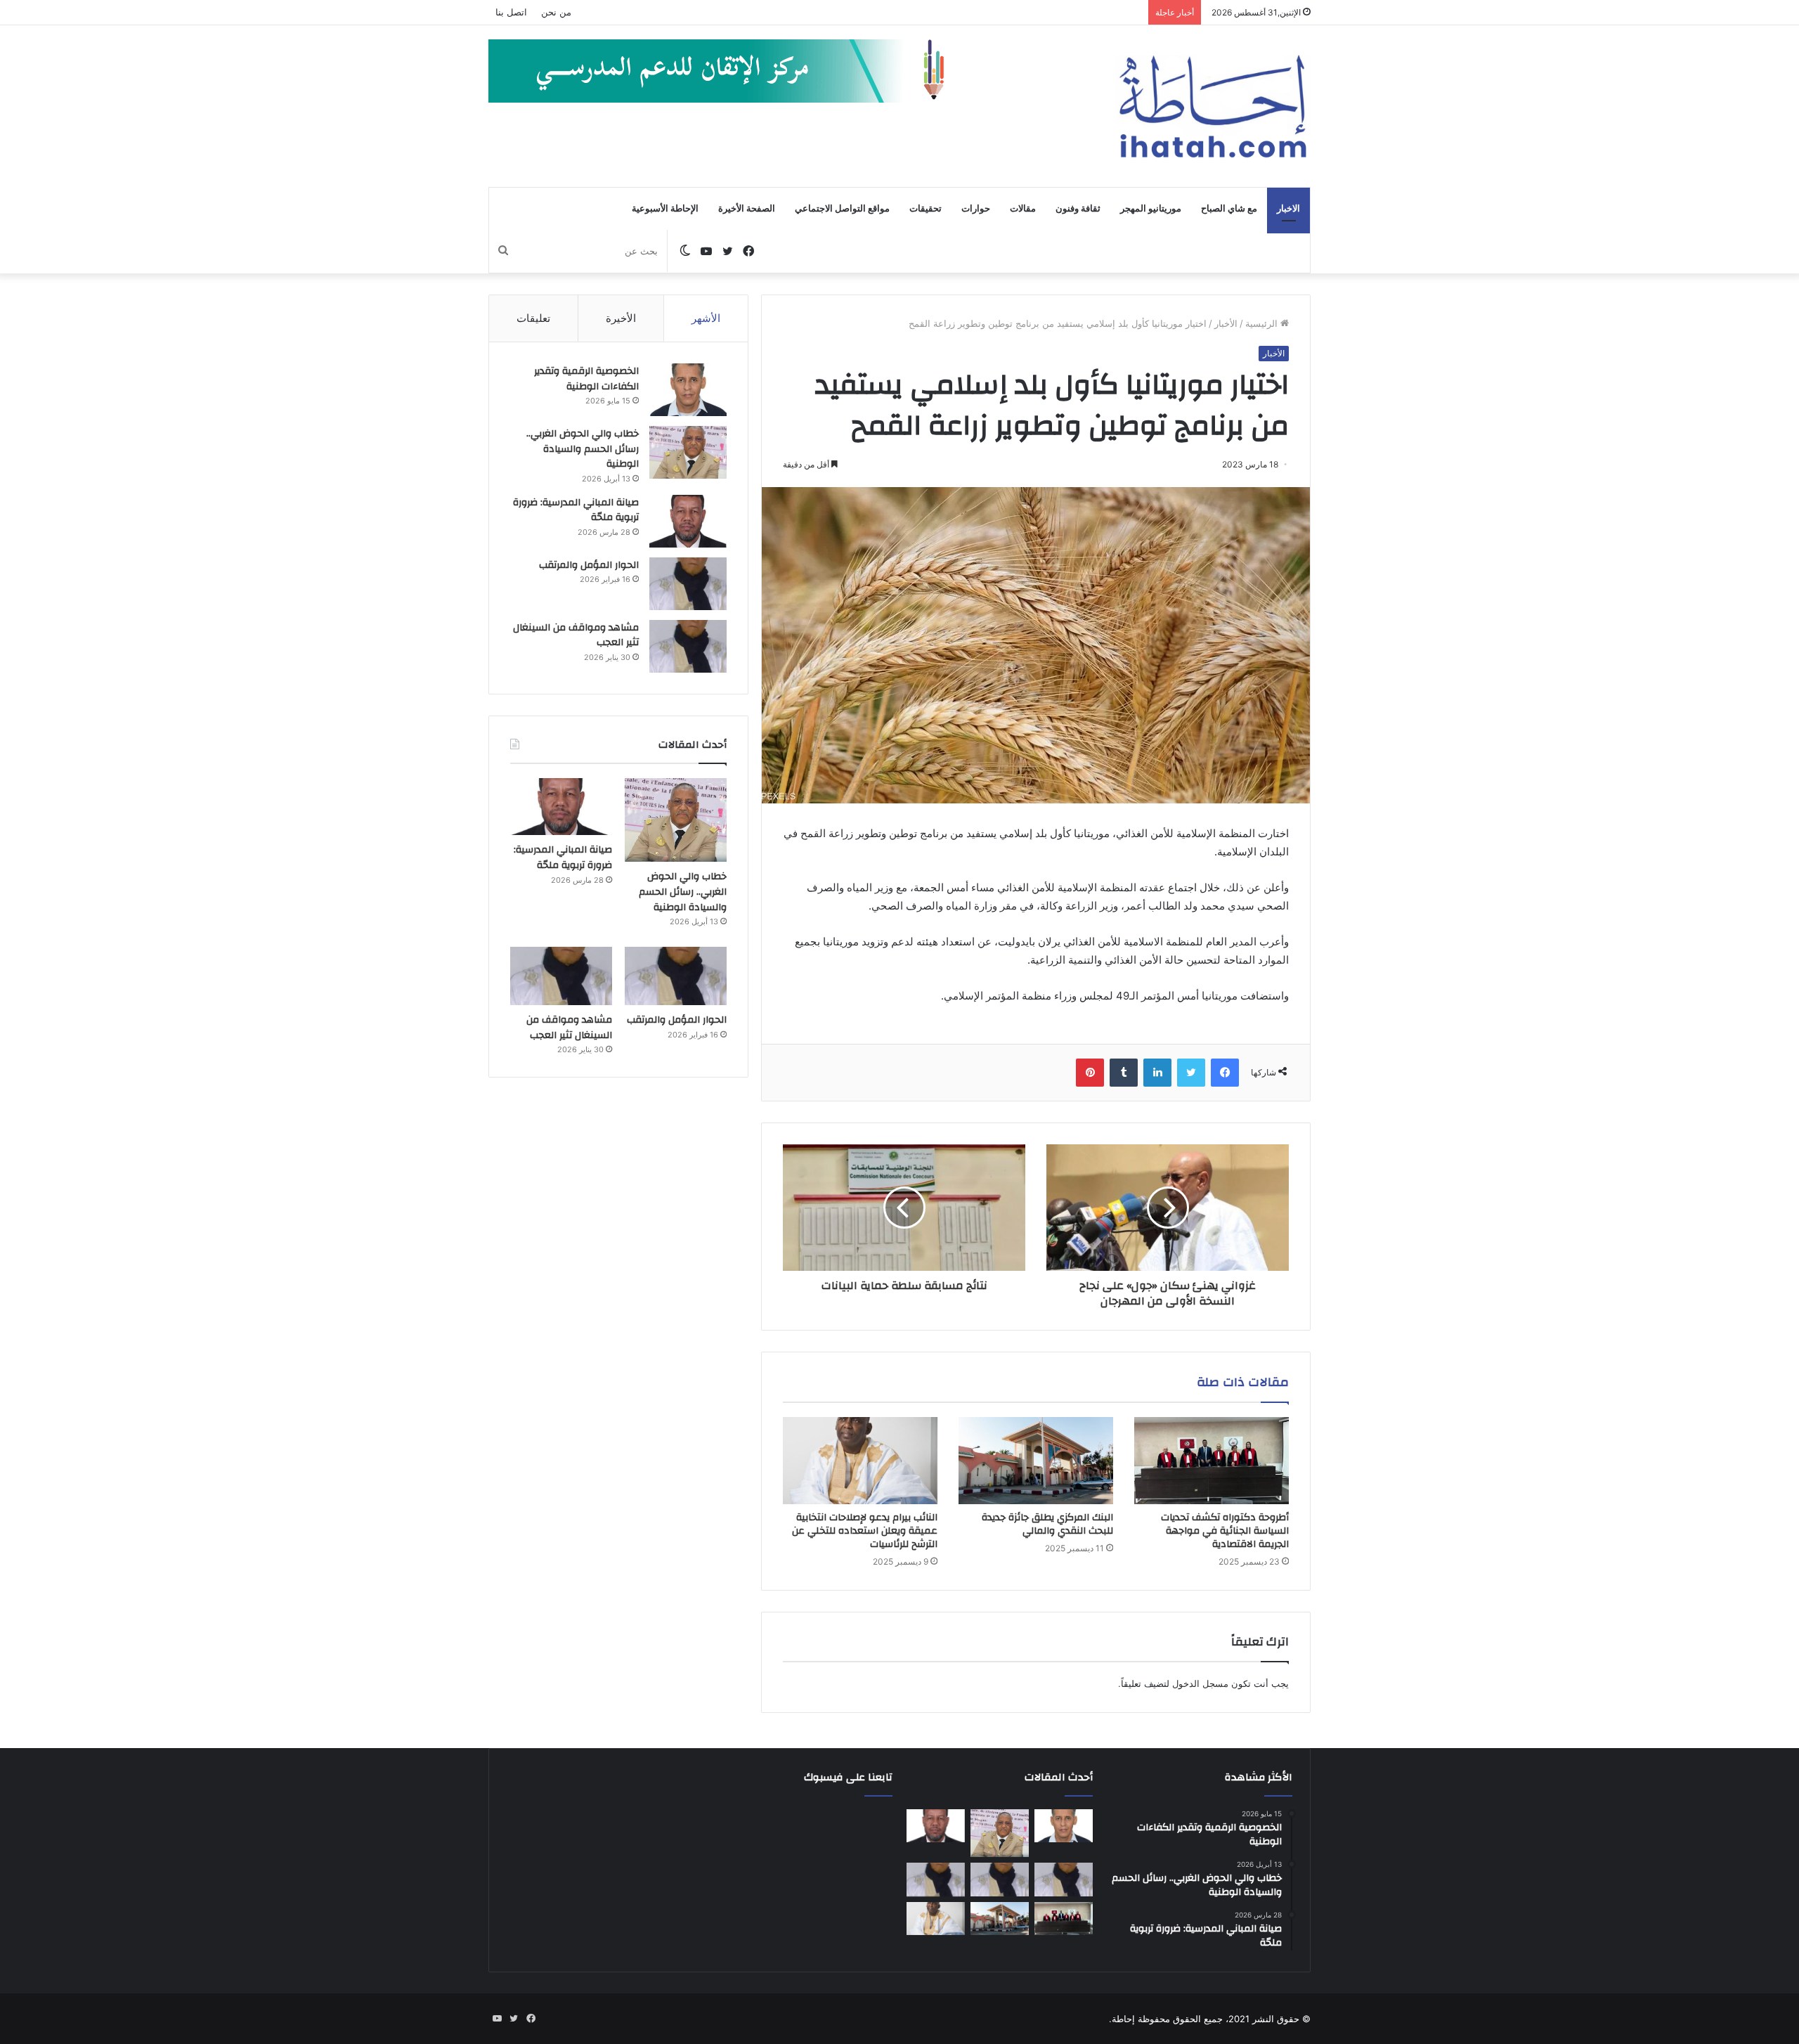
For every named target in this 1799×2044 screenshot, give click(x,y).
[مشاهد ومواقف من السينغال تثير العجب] (688, 646)
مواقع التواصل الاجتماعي (842, 209)
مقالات (1023, 209)
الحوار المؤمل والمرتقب (589, 565)
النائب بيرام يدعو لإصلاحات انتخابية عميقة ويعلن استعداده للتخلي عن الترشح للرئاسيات (865, 1531)
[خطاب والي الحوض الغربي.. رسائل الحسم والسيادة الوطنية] (688, 452)
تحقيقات (926, 209)
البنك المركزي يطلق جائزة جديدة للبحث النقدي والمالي (1047, 1524)
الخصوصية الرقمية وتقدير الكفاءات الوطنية (586, 379)
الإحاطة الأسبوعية (665, 209)
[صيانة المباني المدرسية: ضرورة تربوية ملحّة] (688, 521)
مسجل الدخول (1200, 1683)
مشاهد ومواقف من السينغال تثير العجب (576, 635)
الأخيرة (621, 318)
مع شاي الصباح (1229, 209)
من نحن (556, 12)
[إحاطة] (1213, 106)
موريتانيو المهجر (1151, 209)
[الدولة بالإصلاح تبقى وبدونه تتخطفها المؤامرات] (936, 1880)
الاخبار (1288, 209)
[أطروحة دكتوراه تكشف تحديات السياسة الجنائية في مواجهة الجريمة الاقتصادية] (1212, 1461)
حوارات (976, 209)
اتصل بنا (511, 12)
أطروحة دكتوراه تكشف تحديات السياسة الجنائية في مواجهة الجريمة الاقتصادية (1225, 1531)
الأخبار (1226, 323)
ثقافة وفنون (1078, 209)
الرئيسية (1263, 323)
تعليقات (533, 318)
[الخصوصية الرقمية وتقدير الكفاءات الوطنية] (688, 390)
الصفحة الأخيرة (747, 209)
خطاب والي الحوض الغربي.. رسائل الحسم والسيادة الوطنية (583, 449)
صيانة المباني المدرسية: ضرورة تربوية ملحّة (576, 510)
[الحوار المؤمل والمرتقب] (688, 584)
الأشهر (706, 318)
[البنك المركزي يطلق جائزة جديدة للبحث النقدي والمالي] (1036, 1461)
